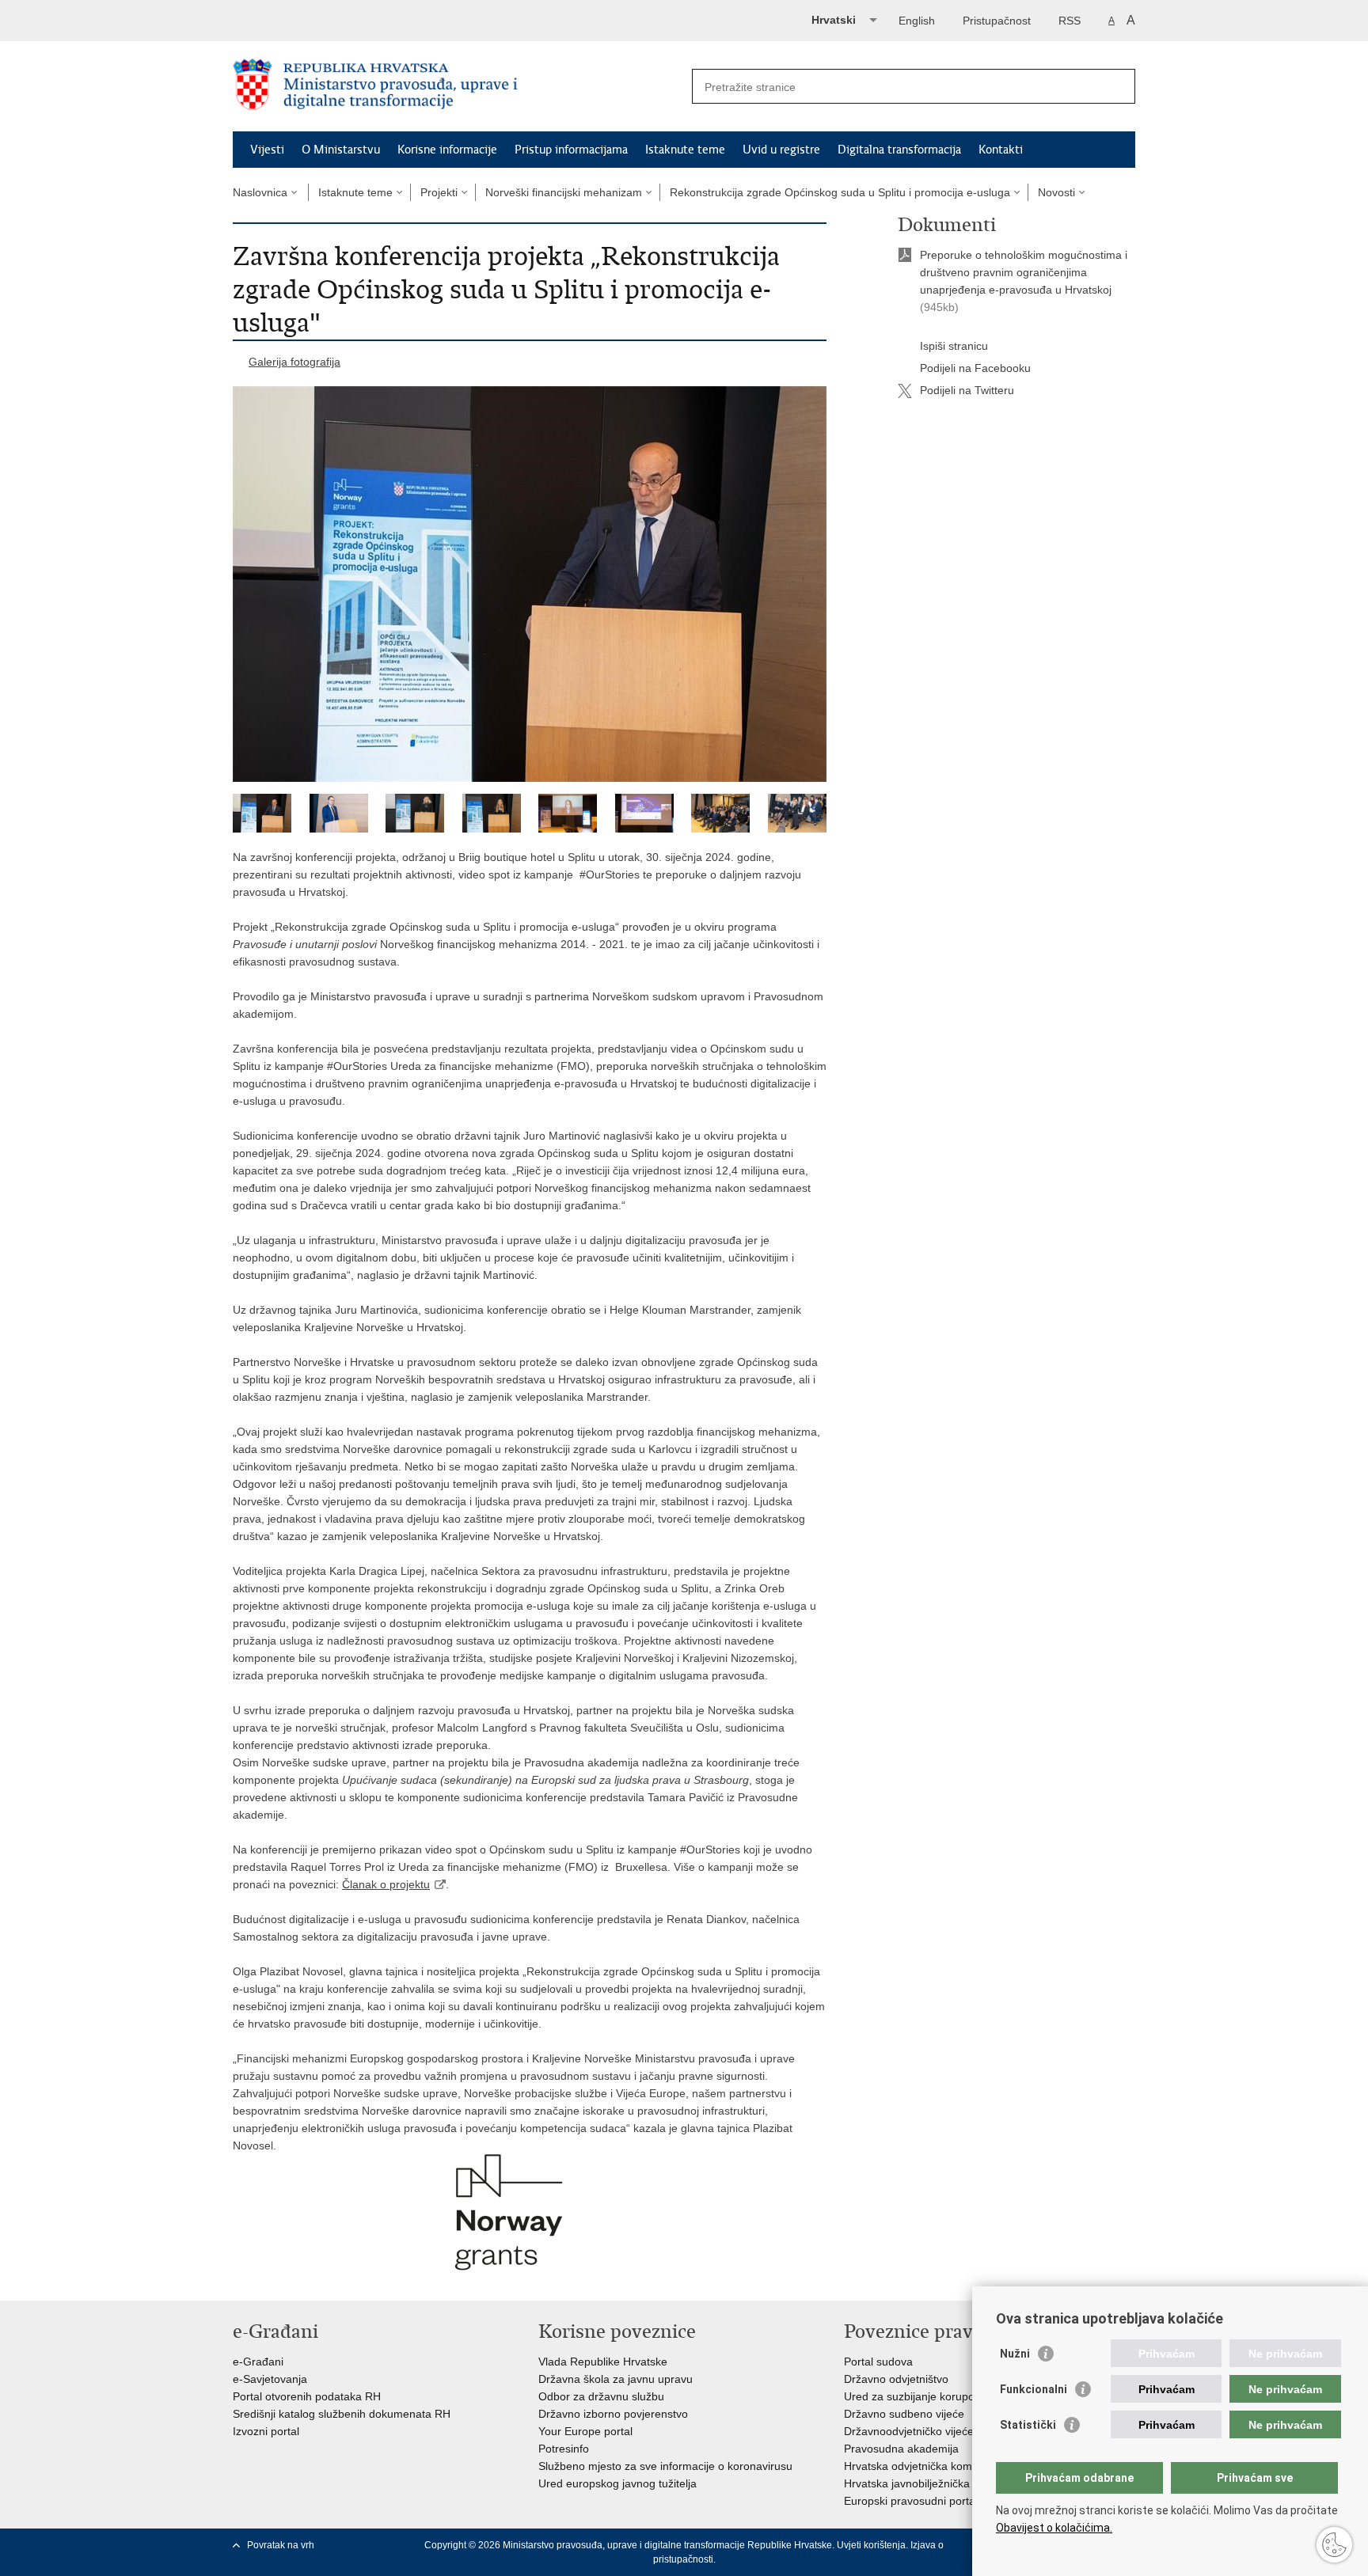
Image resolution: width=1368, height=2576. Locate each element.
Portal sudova (878, 2362)
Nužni (1015, 2354)
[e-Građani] (300, 19)
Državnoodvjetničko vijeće (909, 2431)
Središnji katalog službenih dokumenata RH (342, 2414)
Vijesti (267, 150)
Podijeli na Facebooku (975, 368)
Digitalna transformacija (899, 150)
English (917, 21)
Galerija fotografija (294, 362)
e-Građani (258, 2362)
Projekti (439, 192)
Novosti (1056, 192)
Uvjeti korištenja (871, 2545)
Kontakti (1001, 150)
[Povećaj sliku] (530, 584)
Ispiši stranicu (954, 346)
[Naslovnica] (458, 87)
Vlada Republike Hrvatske (603, 2362)
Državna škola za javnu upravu (616, 2379)
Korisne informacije (447, 150)
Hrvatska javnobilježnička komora (927, 2483)
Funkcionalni (1034, 2389)
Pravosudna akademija (901, 2449)
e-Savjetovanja (270, 2379)
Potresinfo (564, 2449)
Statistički (1028, 2425)
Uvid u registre (781, 150)
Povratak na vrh (281, 2545)
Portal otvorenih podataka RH (307, 2396)
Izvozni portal (266, 2431)
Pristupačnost (997, 21)
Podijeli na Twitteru (967, 390)
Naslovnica (260, 192)
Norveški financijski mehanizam (564, 192)
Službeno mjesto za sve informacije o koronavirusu (665, 2466)
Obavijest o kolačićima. (1054, 2528)
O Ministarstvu (341, 150)
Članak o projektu (386, 1884)
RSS (1070, 21)
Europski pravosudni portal (911, 2501)
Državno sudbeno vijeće (904, 2414)
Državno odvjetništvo (896, 2379)
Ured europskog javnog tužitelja (617, 2483)
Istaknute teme (685, 150)
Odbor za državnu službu (601, 2396)
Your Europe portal (585, 2431)
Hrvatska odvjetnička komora (916, 2466)
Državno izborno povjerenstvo (613, 2414)
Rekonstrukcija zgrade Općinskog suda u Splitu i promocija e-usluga (840, 192)
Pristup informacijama (571, 150)
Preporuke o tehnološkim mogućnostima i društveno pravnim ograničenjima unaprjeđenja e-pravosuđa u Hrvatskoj (1024, 272)
